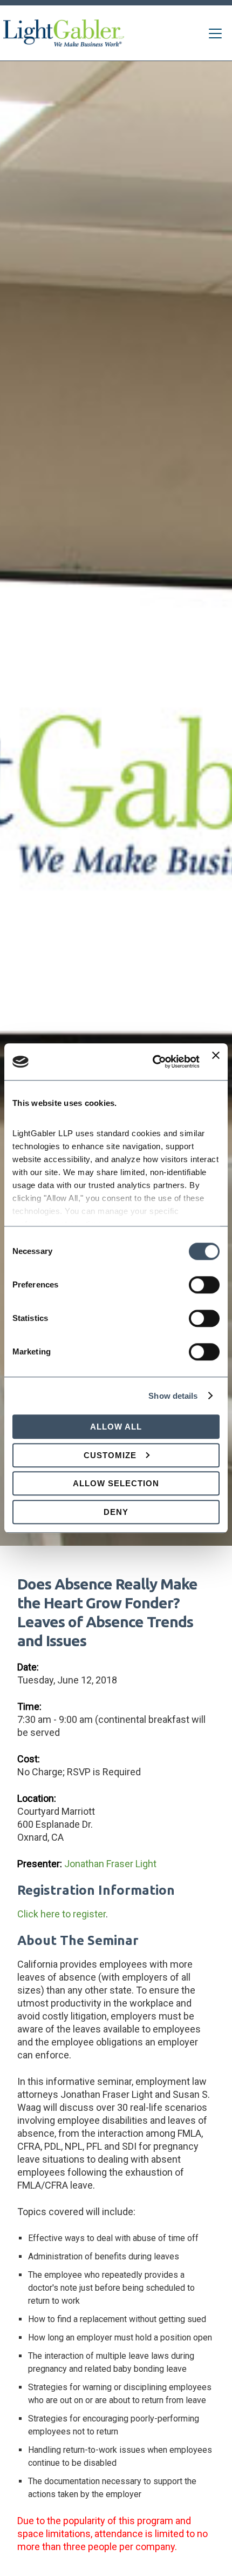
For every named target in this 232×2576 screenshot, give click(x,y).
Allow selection (116, 1483)
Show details (173, 1396)
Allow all (116, 1427)
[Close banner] (216, 1062)
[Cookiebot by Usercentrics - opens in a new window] (153, 1062)
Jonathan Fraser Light (110, 1864)
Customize (110, 1455)
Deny (116, 1512)
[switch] (204, 1285)
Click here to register (62, 1914)
